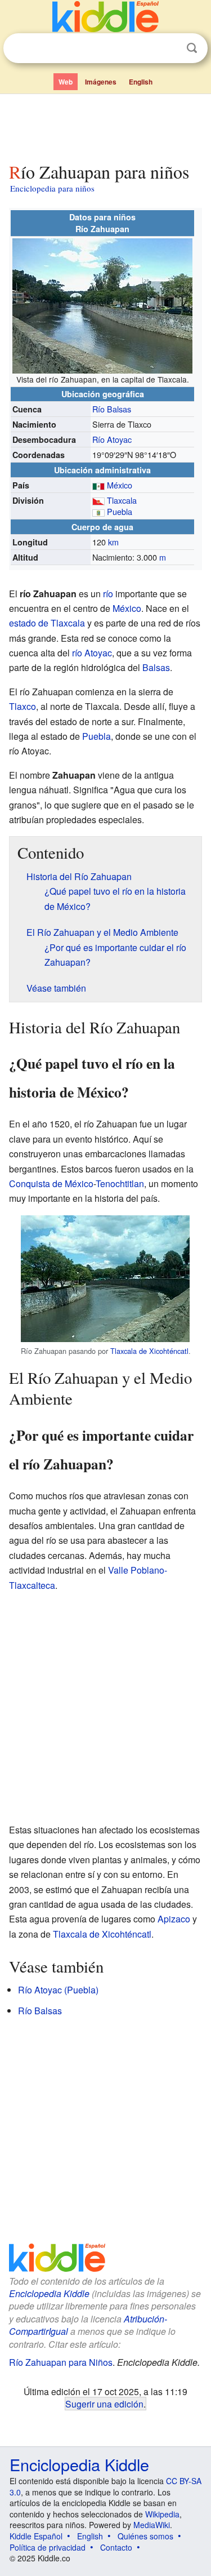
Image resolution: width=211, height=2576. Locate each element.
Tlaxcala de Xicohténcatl (149, 1351)
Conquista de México (51, 1183)
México (120, 485)
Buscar (192, 48)
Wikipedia (162, 2514)
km (113, 542)
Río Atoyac (112, 439)
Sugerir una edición (104, 2404)
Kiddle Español (36, 2536)
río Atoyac (92, 653)
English (141, 82)
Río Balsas (112, 409)
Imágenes (101, 82)
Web (66, 82)
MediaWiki (152, 2525)
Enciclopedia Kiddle (49, 2293)
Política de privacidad (48, 2547)
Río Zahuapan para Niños (61, 2362)
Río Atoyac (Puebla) (58, 1990)
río (108, 594)
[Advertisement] (105, 126)
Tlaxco (23, 706)
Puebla (120, 511)
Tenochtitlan (120, 1183)
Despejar (169, 48)
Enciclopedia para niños (52, 188)
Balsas (156, 667)
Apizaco (174, 1919)
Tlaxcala (122, 500)
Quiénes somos (145, 2536)
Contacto (116, 2547)
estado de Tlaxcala (47, 623)
